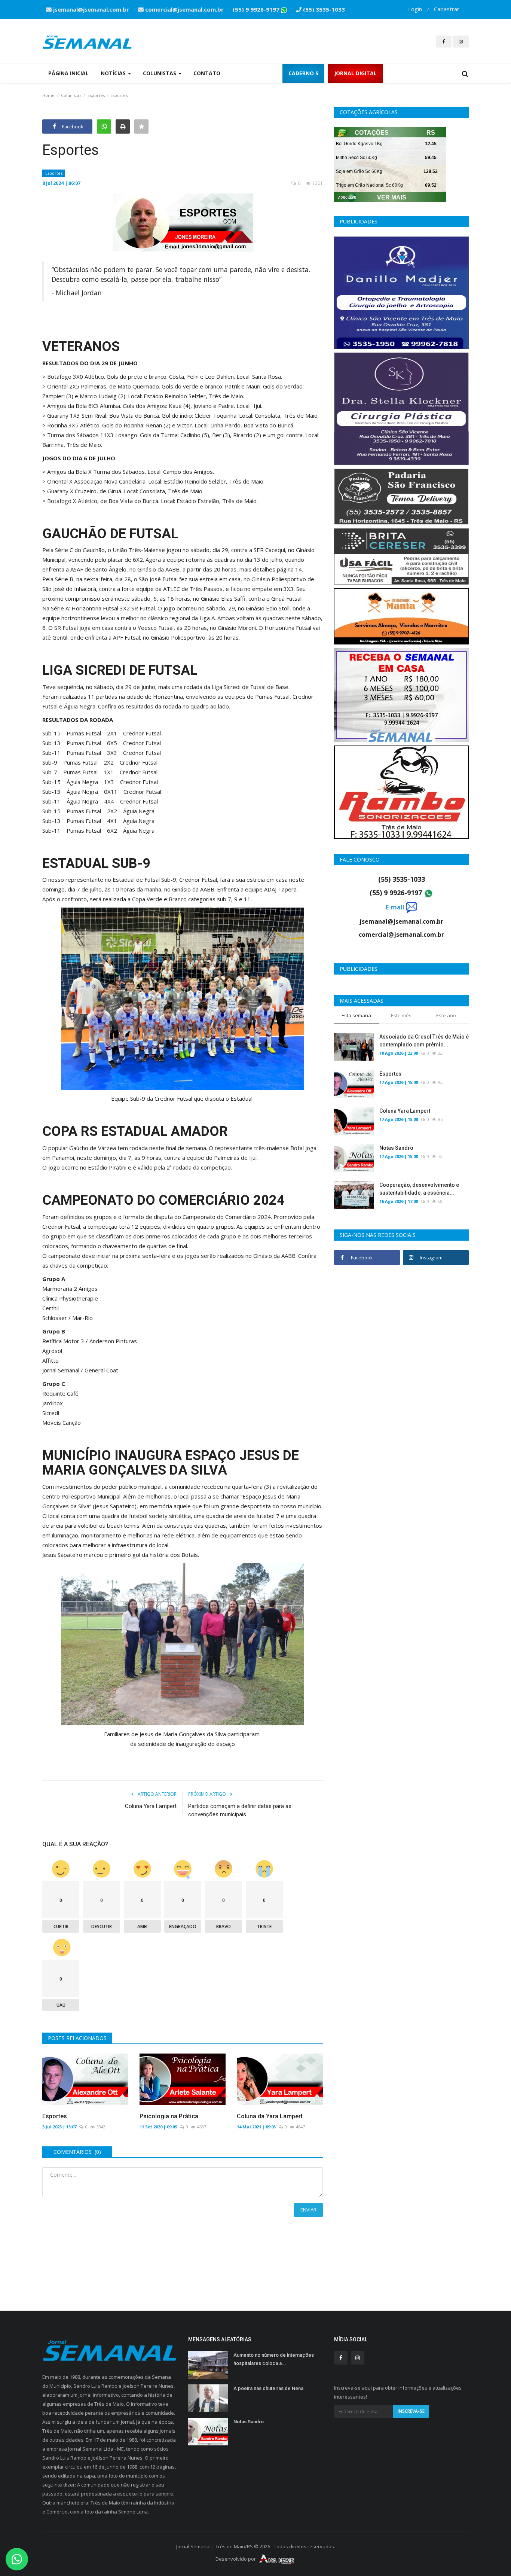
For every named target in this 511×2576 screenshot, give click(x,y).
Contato (207, 73)
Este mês (401, 1015)
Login (415, 9)
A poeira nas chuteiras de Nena (268, 2388)
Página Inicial (68, 73)
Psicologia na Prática (169, 2116)
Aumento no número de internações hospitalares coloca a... (274, 2359)
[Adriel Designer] (277, 2559)
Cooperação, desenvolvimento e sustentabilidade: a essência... (419, 1189)
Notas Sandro (396, 1148)
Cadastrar (447, 9)
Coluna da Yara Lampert (270, 2116)
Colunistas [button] (160, 73)
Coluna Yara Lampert (151, 1806)
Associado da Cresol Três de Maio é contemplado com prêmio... (424, 1041)
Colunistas (71, 95)
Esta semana (356, 1015)
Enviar (308, 2210)
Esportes (96, 95)
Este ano (446, 1015)
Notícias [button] (114, 73)
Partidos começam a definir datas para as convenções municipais (240, 1810)
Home (48, 95)
